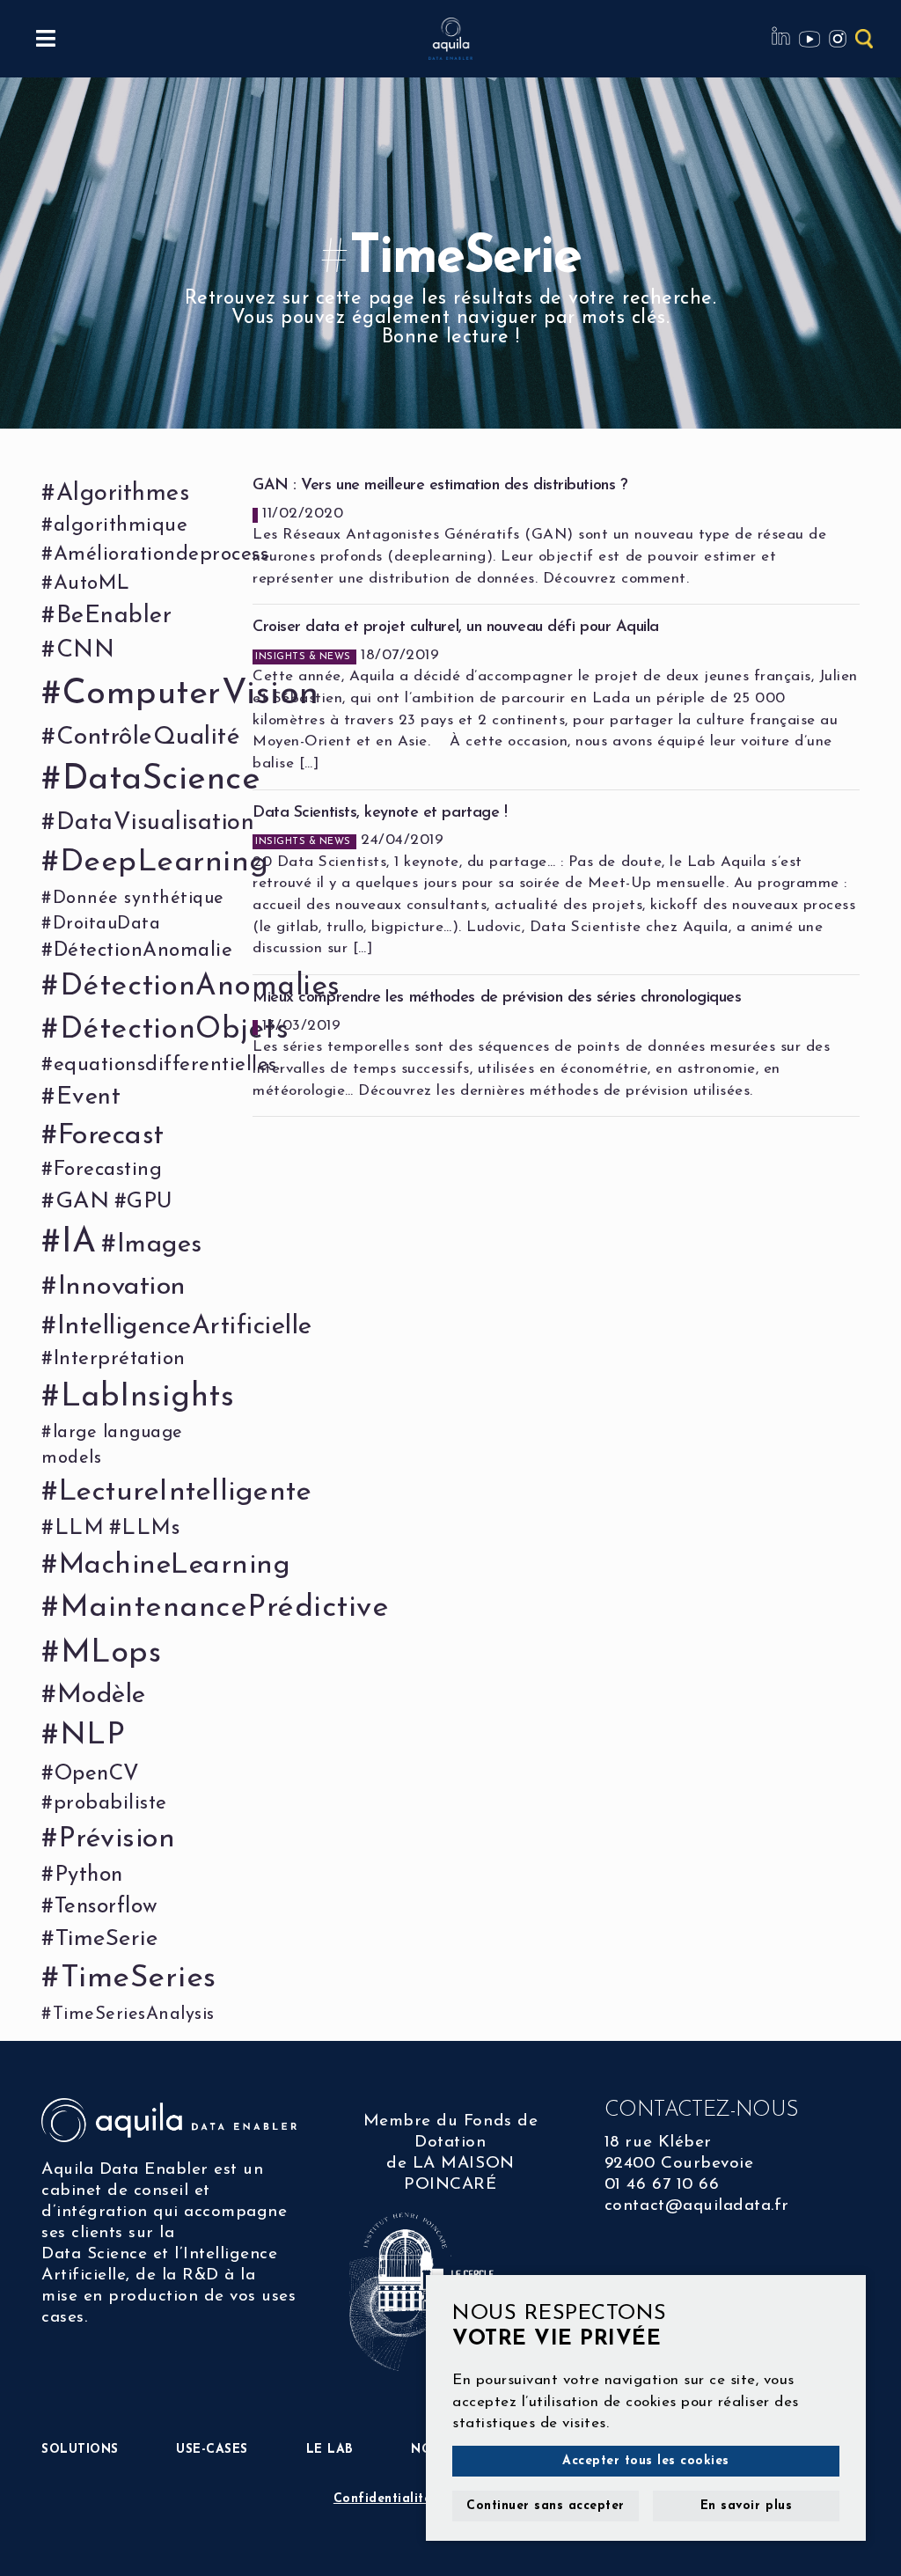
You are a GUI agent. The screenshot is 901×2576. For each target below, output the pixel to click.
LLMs (150, 1529)
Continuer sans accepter (546, 2506)
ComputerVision (191, 694)
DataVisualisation (155, 823)
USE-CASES (212, 2450)
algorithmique (121, 526)
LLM (79, 1529)
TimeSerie (106, 1939)
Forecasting (108, 1170)
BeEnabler (114, 616)
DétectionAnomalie (143, 951)
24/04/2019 (554, 881)
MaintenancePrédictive (224, 1608)
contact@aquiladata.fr (697, 2206)
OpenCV (97, 1774)
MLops (111, 1654)
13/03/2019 (541, 1044)
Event (88, 1098)
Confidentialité (383, 2499)
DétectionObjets (174, 1030)
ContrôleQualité (148, 738)
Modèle (102, 1695)
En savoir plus (746, 2506)
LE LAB (330, 2450)
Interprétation (120, 1359)
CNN (85, 651)
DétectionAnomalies (200, 987)
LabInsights (147, 1398)
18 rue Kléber (658, 2143)
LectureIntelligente (185, 1492)
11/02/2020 (539, 532)
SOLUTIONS (80, 2450)
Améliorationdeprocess (161, 555)
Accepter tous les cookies (646, 2461)
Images (160, 1245)
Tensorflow (106, 1907)
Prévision (117, 1839)
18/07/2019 (555, 695)
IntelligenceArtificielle (185, 1327)
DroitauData (106, 924)
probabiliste (110, 1804)
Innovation (122, 1287)
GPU (150, 1202)
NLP (92, 1736)
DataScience (161, 780)
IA (79, 1243)
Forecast (111, 1136)
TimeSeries (139, 1978)
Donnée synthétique (139, 899)
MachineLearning (175, 1566)
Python (89, 1875)
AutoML (92, 584)
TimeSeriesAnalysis (134, 2015)
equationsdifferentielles (165, 1065)
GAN (82, 1202)
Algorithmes (123, 494)
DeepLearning (165, 863)
